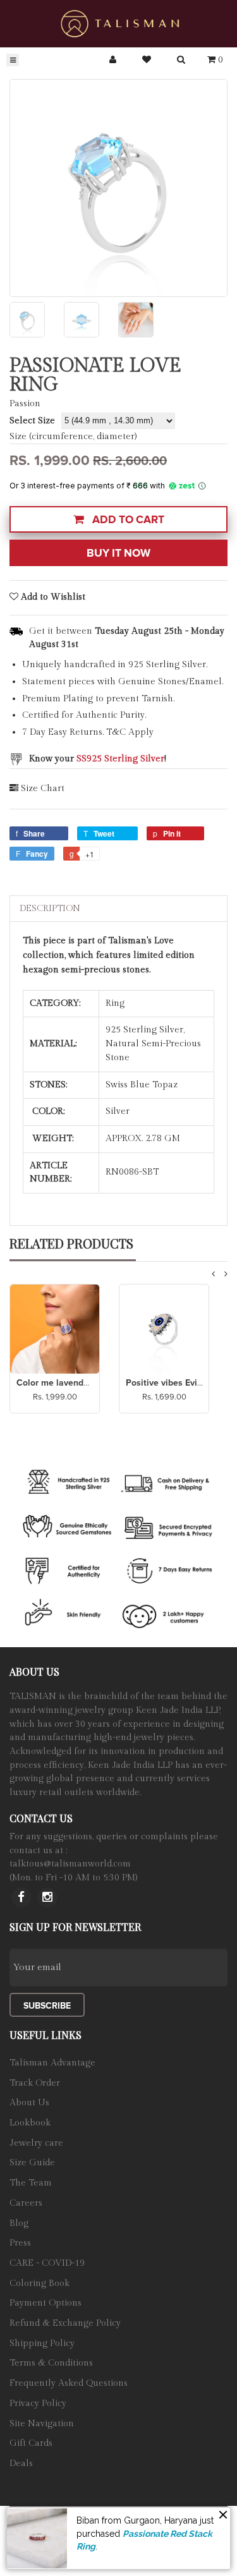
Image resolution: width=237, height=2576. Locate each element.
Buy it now (118, 553)
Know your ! (98, 759)
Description (50, 909)
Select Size (32, 421)
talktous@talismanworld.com (70, 1864)
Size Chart (43, 789)
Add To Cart (127, 520)
